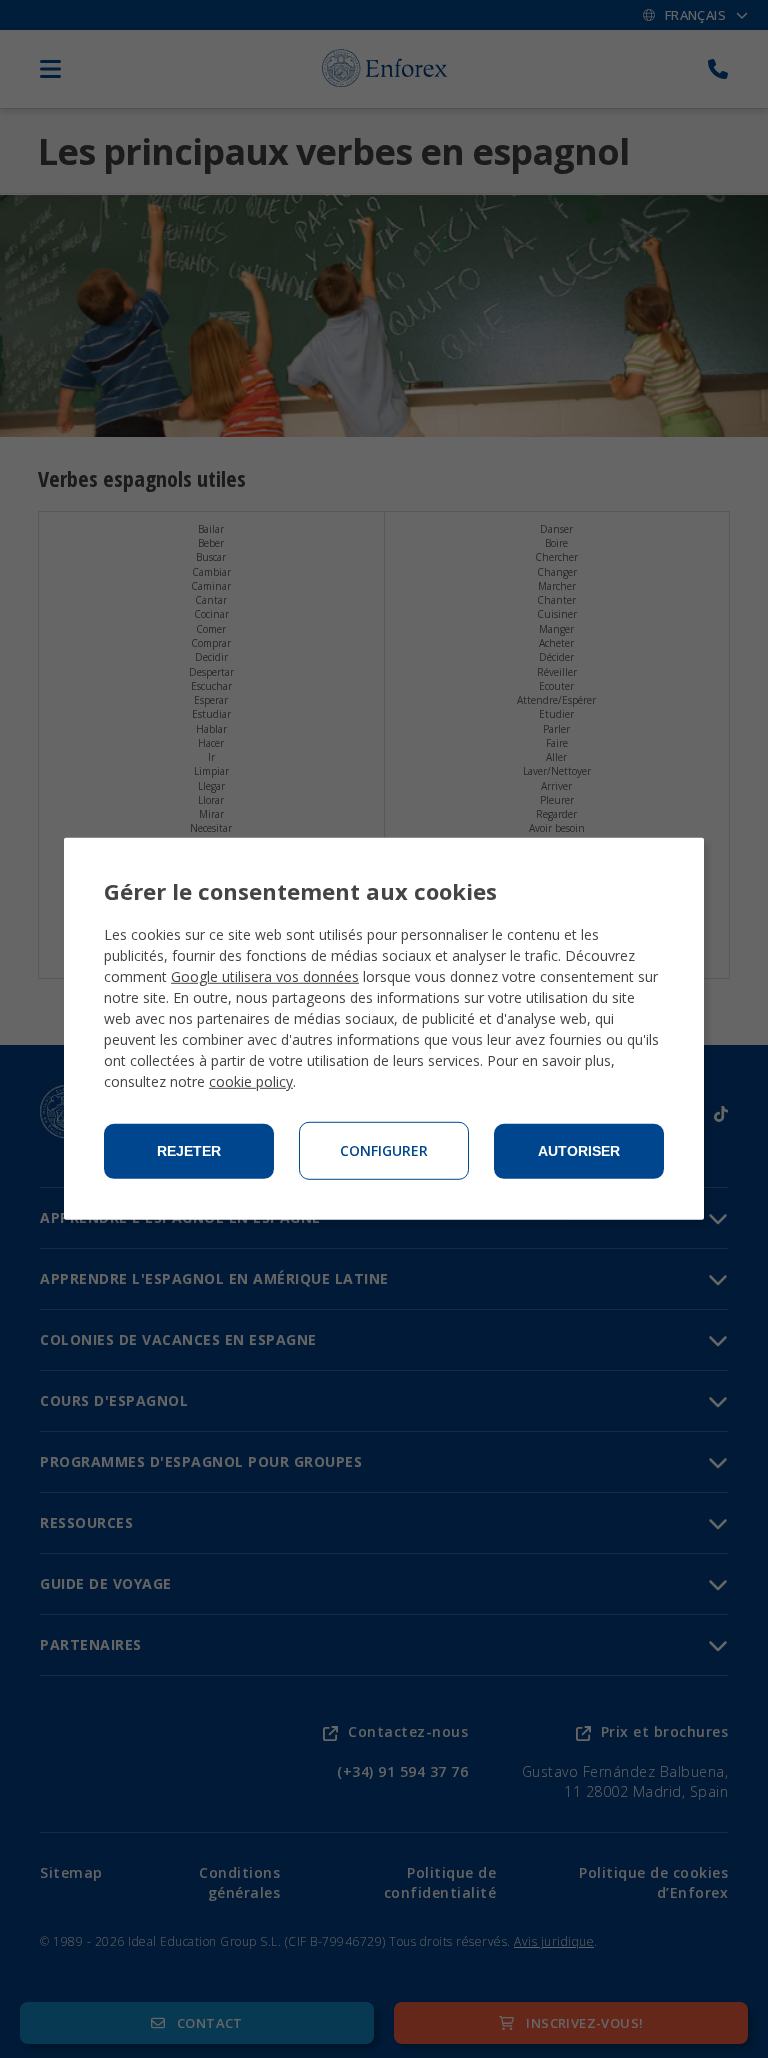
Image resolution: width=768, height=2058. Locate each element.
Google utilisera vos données (265, 976)
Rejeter (189, 1151)
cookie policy (251, 1081)
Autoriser (579, 1151)
